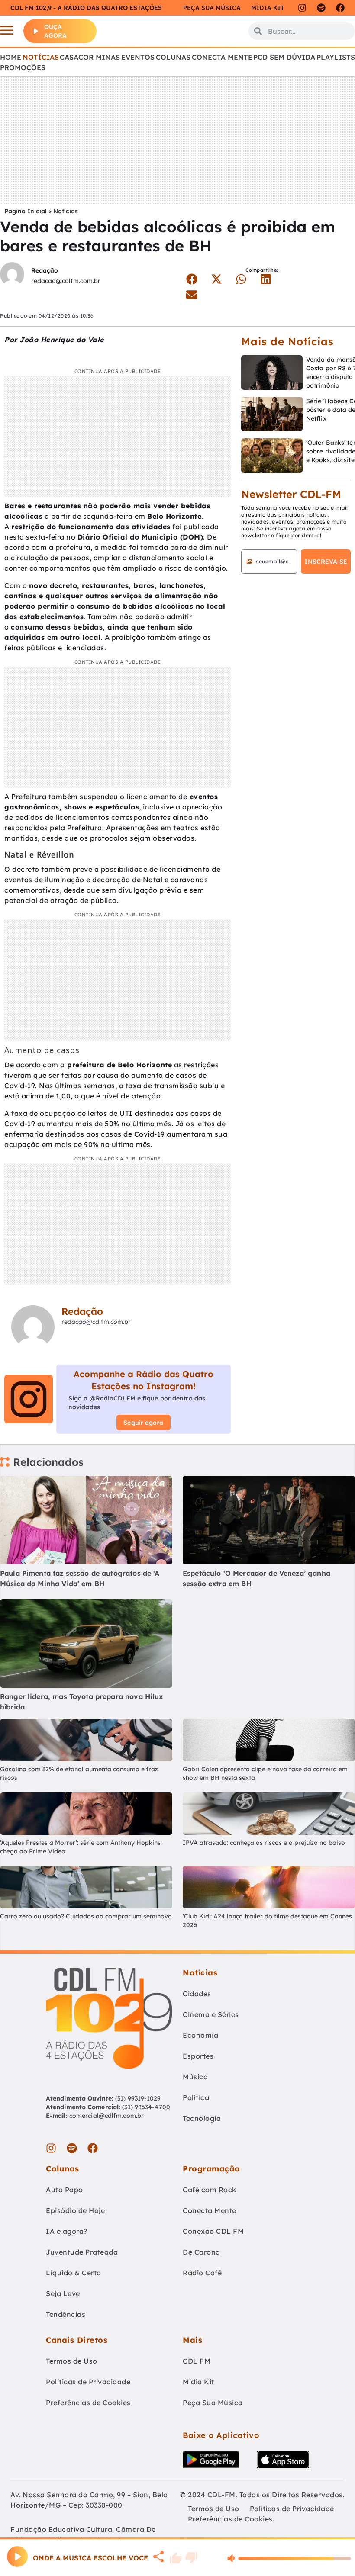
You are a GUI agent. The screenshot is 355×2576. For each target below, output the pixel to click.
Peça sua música (212, 8)
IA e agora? (67, 2231)
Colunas (173, 57)
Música (195, 2077)
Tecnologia (202, 2118)
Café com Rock (210, 2190)
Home (11, 57)
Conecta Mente (222, 57)
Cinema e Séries (211, 2014)
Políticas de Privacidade (88, 2382)
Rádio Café (202, 2273)
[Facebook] (340, 8)
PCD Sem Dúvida (284, 57)
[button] (192, 279)
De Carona (202, 2252)
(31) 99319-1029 (137, 2098)
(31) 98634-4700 (146, 2107)
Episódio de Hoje (75, 2210)
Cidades (197, 1994)
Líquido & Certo (74, 2273)
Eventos (138, 57)
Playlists (336, 57)
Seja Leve (63, 2293)
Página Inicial (26, 211)
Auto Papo (65, 2190)
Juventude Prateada (82, 2252)
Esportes (198, 2056)
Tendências (66, 2314)
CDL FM (197, 2361)
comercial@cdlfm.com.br (106, 2116)
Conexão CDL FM (213, 2231)
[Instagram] (302, 8)
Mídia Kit (268, 8)
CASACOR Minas (90, 57)
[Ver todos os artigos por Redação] (12, 275)
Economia (200, 2035)
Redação (45, 270)
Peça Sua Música (213, 2403)
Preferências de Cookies (88, 2403)
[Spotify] (321, 8)
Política (196, 2097)
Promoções (23, 67)
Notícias (41, 57)
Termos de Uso (72, 2361)
